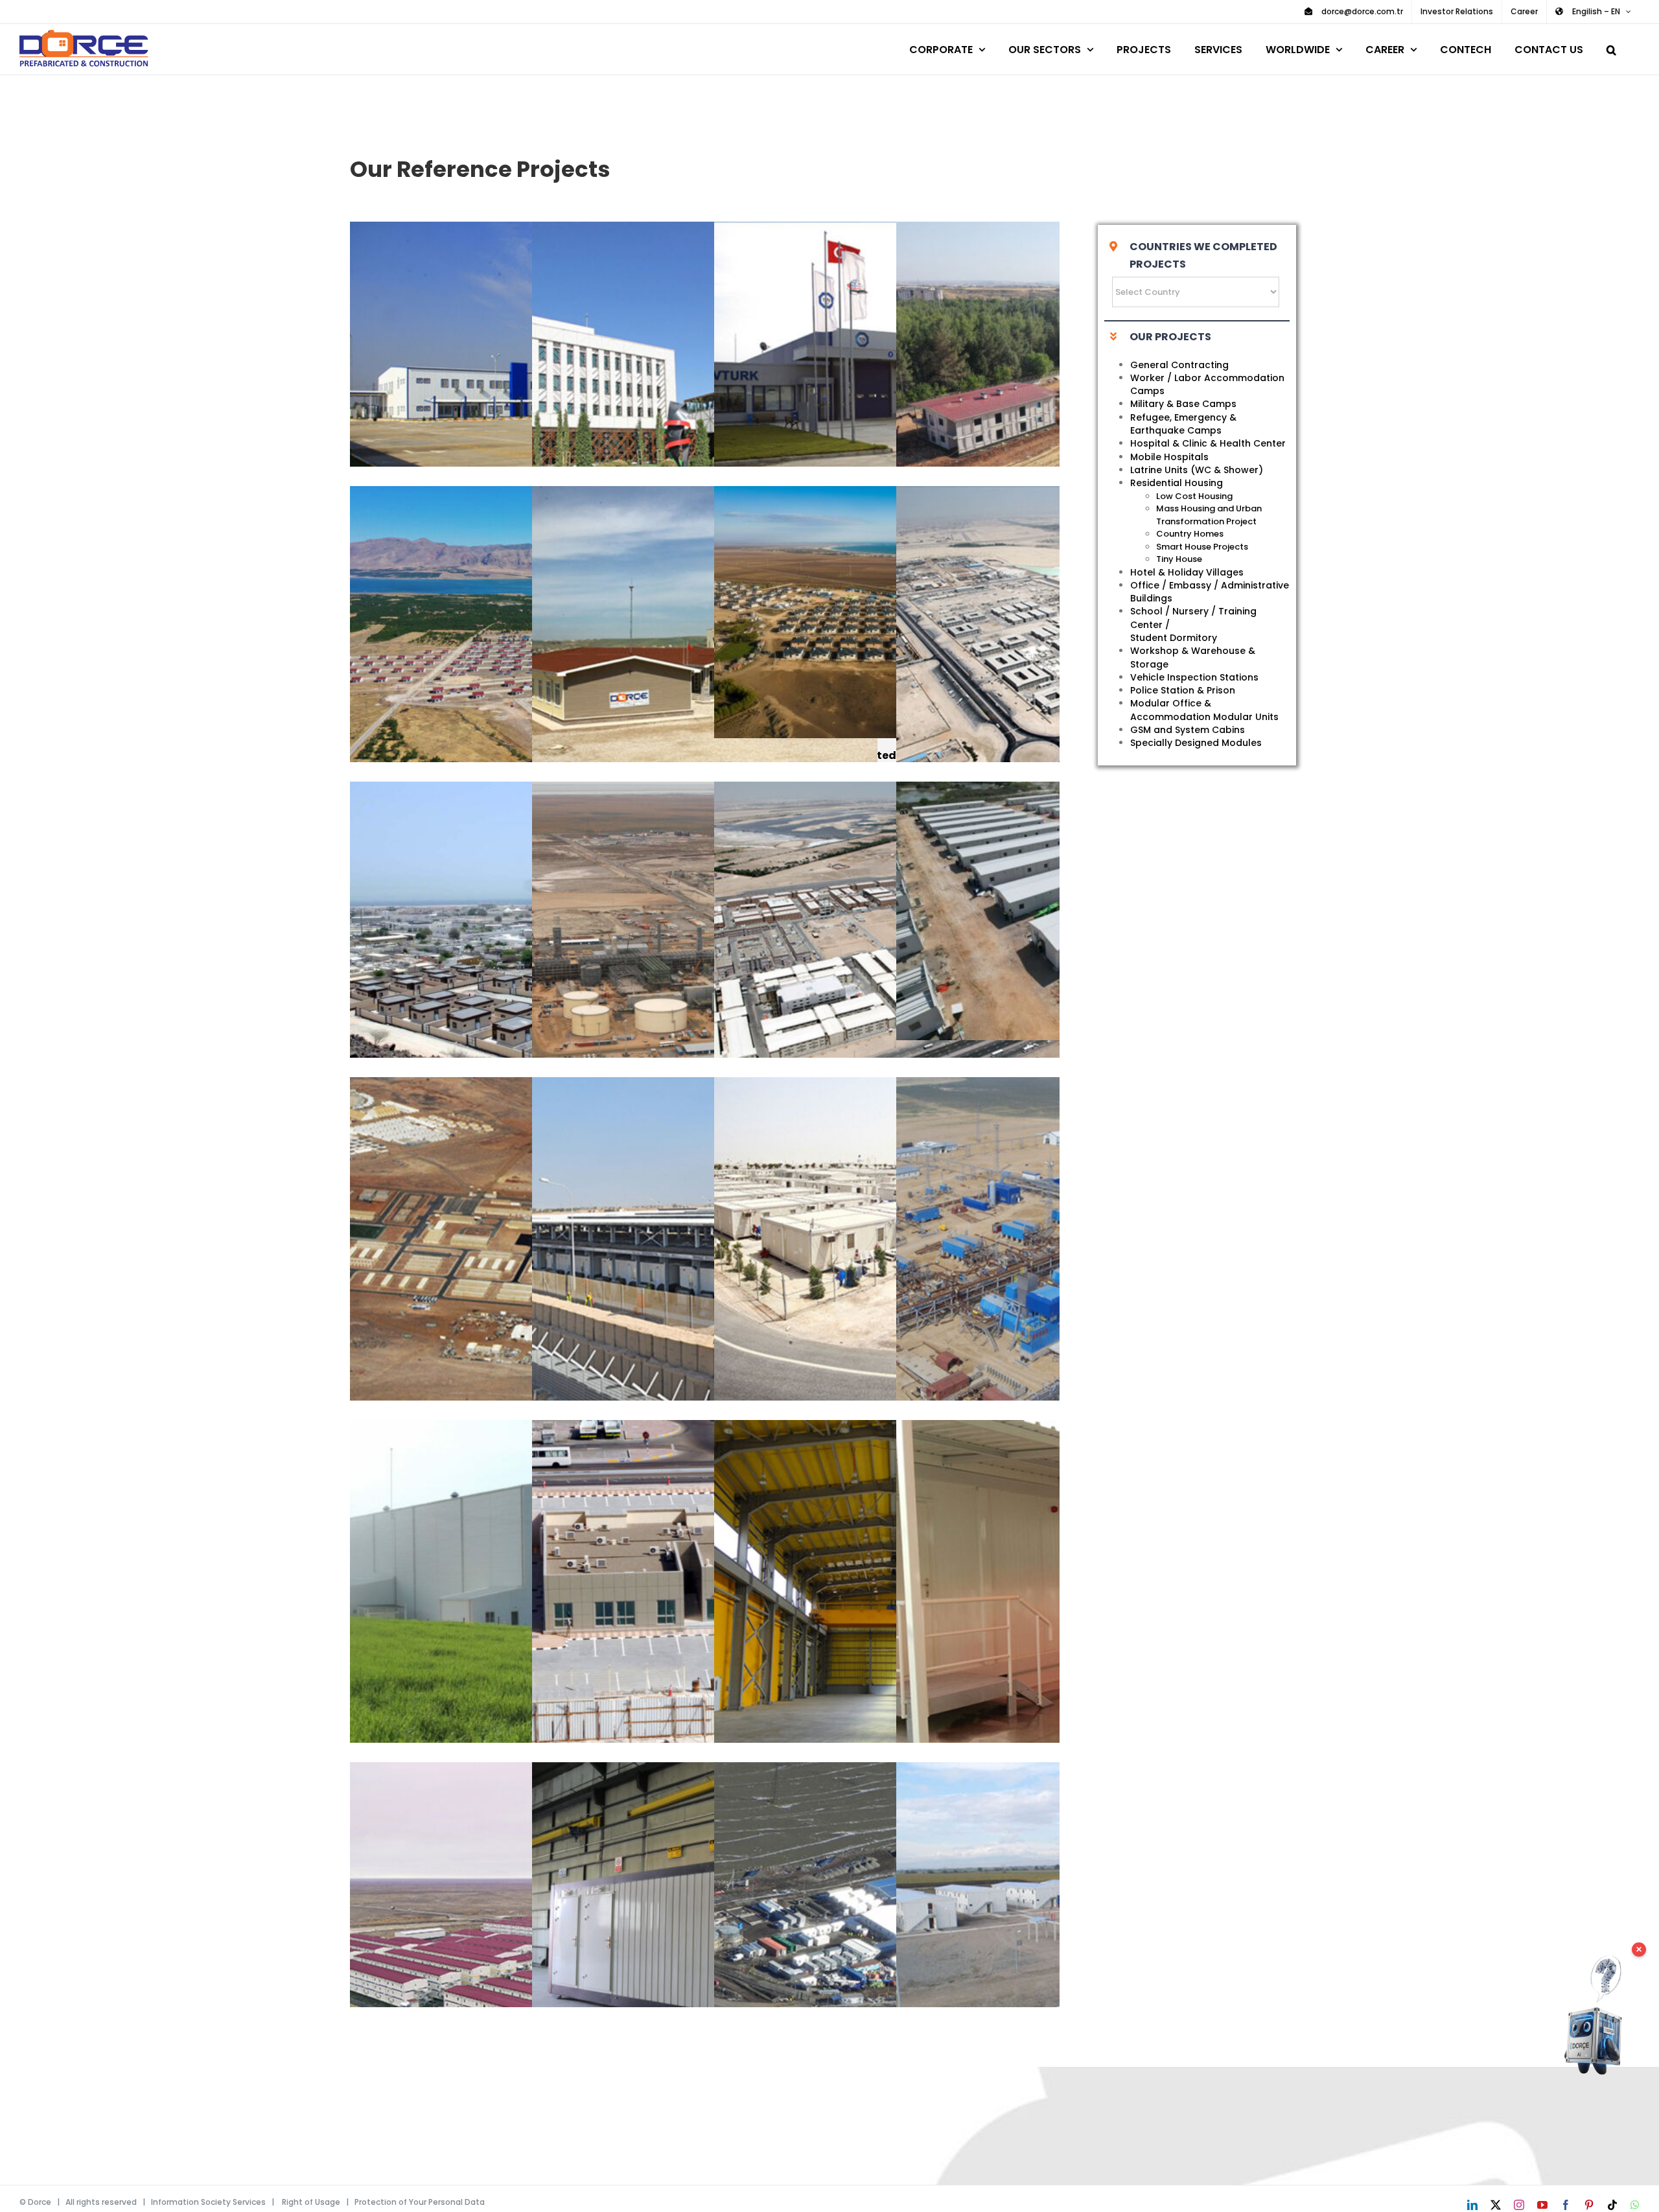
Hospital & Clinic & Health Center (1208, 443)
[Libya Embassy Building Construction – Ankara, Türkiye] (705, 394)
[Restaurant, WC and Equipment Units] (705, 1935)
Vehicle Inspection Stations (1194, 677)
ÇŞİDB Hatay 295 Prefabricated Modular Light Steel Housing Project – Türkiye (868, 612)
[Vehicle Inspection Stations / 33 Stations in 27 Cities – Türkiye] (887, 394)
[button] (1611, 48)
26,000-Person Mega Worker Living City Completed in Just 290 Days (1050, 659)
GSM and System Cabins (1188, 730)
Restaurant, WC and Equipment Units (686, 1935)
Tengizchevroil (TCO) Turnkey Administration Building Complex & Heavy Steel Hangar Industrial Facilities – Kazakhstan (686, 954)
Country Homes (1190, 534)
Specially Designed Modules (1196, 743)
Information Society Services (208, 2202)
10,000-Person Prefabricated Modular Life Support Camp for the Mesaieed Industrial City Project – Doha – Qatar (868, 1250)
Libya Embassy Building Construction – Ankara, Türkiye (686, 394)
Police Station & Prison (1183, 690)
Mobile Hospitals (1169, 457)
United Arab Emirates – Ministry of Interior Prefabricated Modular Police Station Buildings (686, 1593)
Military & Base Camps (1183, 404)
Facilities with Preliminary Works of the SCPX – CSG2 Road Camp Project (868, 1935)
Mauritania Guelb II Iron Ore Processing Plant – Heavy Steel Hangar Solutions (868, 1593)
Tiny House (1179, 559)
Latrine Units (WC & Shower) (1197, 470)
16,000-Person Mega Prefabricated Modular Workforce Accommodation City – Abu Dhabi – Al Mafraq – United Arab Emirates (868, 954)
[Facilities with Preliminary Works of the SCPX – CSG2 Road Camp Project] (887, 1935)
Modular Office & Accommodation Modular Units (1204, 710)
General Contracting (1179, 365)
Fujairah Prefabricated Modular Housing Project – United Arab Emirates (504, 954)
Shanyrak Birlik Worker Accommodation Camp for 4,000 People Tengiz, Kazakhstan (504, 1935)
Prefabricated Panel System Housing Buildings (1050, 394)
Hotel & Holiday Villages (1187, 572)
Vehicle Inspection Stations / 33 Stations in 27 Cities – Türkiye (868, 394)
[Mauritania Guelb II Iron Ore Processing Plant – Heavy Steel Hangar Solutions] (887, 1593)
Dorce (40, 2202)
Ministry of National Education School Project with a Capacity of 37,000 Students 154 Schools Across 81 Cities (686, 659)
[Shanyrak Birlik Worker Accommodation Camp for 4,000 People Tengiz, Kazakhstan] (523, 1935)
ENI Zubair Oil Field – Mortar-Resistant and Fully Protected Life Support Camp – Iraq (686, 1250)
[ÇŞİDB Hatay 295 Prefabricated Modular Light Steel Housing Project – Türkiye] (887, 612)
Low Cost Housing (1194, 496)
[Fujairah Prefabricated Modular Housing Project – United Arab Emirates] (523, 954)
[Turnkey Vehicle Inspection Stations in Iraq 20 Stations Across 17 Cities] (523, 394)
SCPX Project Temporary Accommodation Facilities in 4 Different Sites (1050, 1935)
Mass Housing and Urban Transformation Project (1209, 515)
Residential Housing (1177, 483)
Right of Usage (311, 2202)
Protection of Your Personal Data (420, 2202)
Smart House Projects (1202, 547)
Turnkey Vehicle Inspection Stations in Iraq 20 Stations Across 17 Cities (504, 394)
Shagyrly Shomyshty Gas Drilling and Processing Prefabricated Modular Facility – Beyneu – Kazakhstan (1050, 1250)
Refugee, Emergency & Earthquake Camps (1183, 424)
